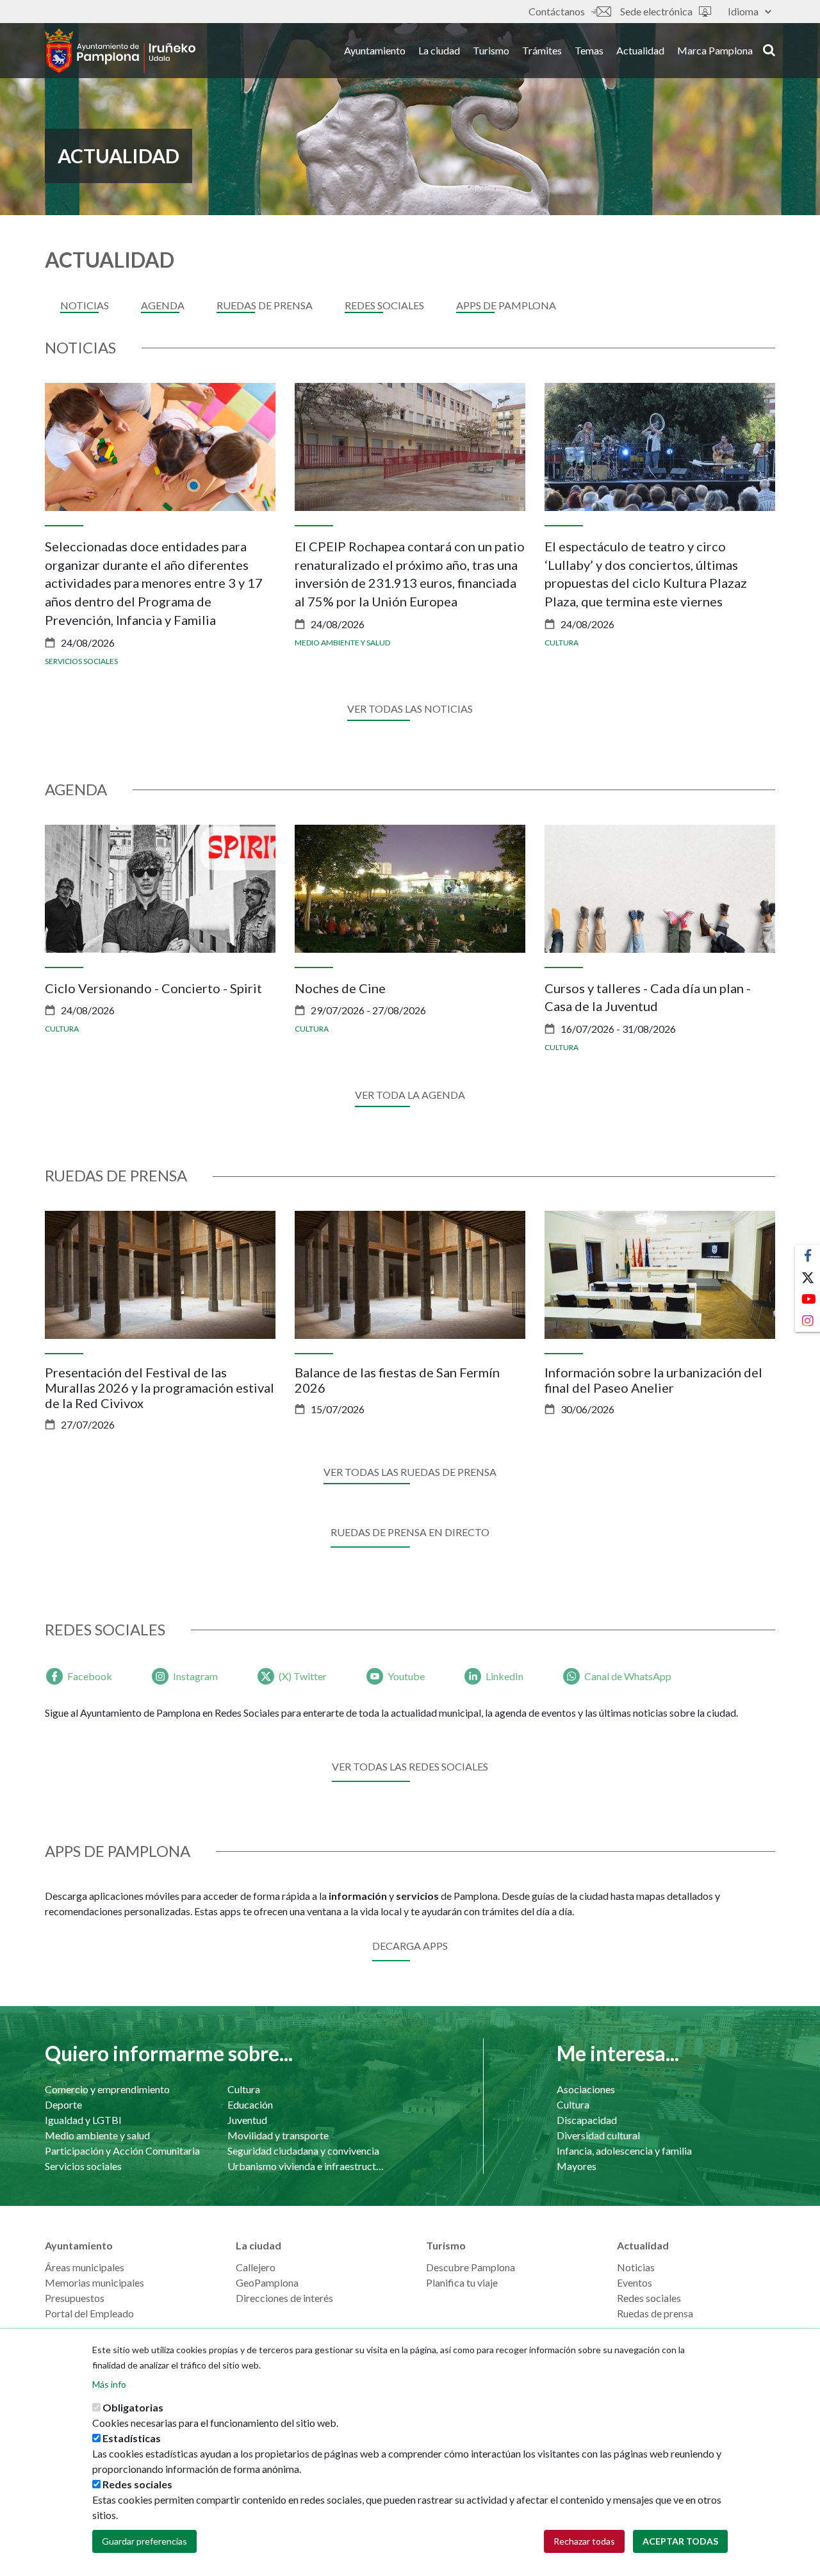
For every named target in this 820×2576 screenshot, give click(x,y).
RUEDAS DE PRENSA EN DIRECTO (410, 1532)
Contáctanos (557, 11)
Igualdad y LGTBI (83, 2120)
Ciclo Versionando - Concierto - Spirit (153, 988)
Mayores (577, 2166)
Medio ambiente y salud (342, 643)
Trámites (542, 50)
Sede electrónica (656, 11)
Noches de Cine (340, 988)
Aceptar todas (680, 2541)
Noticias (85, 305)
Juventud (247, 2120)
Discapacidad (587, 2120)
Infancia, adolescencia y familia (624, 2151)
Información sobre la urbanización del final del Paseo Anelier (653, 1380)
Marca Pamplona (715, 50)
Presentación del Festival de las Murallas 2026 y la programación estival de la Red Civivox (160, 1388)
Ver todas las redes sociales (410, 1766)
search (767, 49)
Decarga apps (410, 1946)
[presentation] (54, 526)
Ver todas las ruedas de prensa (410, 1472)
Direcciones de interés (284, 2298)
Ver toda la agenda (410, 1095)
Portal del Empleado (89, 2313)
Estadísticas (132, 2438)
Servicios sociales (81, 661)
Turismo (491, 50)
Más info (109, 2384)
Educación (250, 2104)
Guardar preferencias (144, 2541)
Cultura (562, 643)
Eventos (635, 2282)
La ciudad (439, 50)
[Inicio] (120, 51)
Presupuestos (75, 2298)
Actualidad (640, 50)
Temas (589, 50)
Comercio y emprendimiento (107, 2089)
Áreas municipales (85, 2267)
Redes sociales (649, 2298)
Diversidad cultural (598, 2135)
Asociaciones (586, 2089)
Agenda (163, 305)
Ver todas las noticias (410, 709)
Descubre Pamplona (471, 2267)
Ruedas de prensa (265, 305)
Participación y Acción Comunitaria (122, 2151)
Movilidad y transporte (278, 2135)
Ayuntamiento (375, 50)
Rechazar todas (584, 2541)
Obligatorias (133, 2407)
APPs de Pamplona (506, 305)
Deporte (63, 2104)
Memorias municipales (94, 2282)
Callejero (256, 2267)
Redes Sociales (384, 305)
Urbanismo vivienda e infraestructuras (306, 2166)
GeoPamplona (267, 2282)
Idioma (743, 11)
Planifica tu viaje (462, 2282)
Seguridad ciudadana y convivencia (303, 2151)
